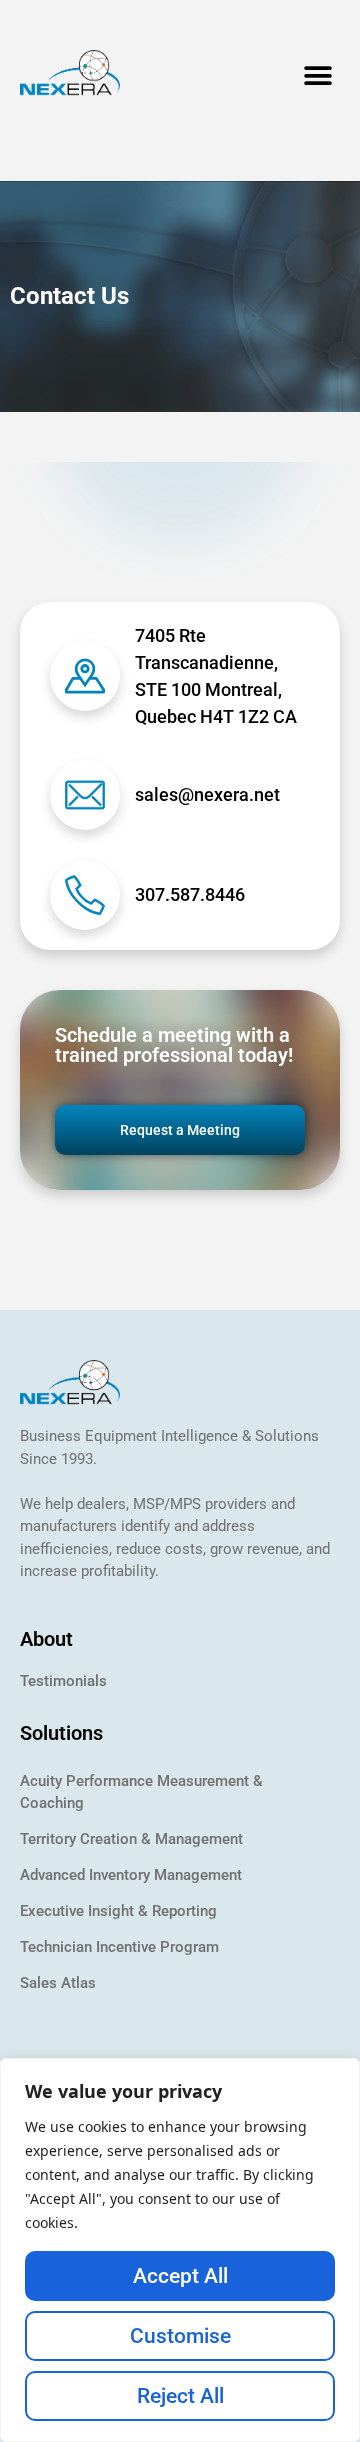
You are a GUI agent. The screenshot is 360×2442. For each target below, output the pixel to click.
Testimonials (63, 1681)
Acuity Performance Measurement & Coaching (141, 1792)
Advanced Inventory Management (131, 1875)
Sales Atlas (58, 1983)
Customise (180, 2336)
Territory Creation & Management (131, 1839)
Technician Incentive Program (119, 1947)
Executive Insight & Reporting (118, 1911)
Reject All (180, 2396)
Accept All (180, 2276)
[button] (317, 75)
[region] (180, 2250)
